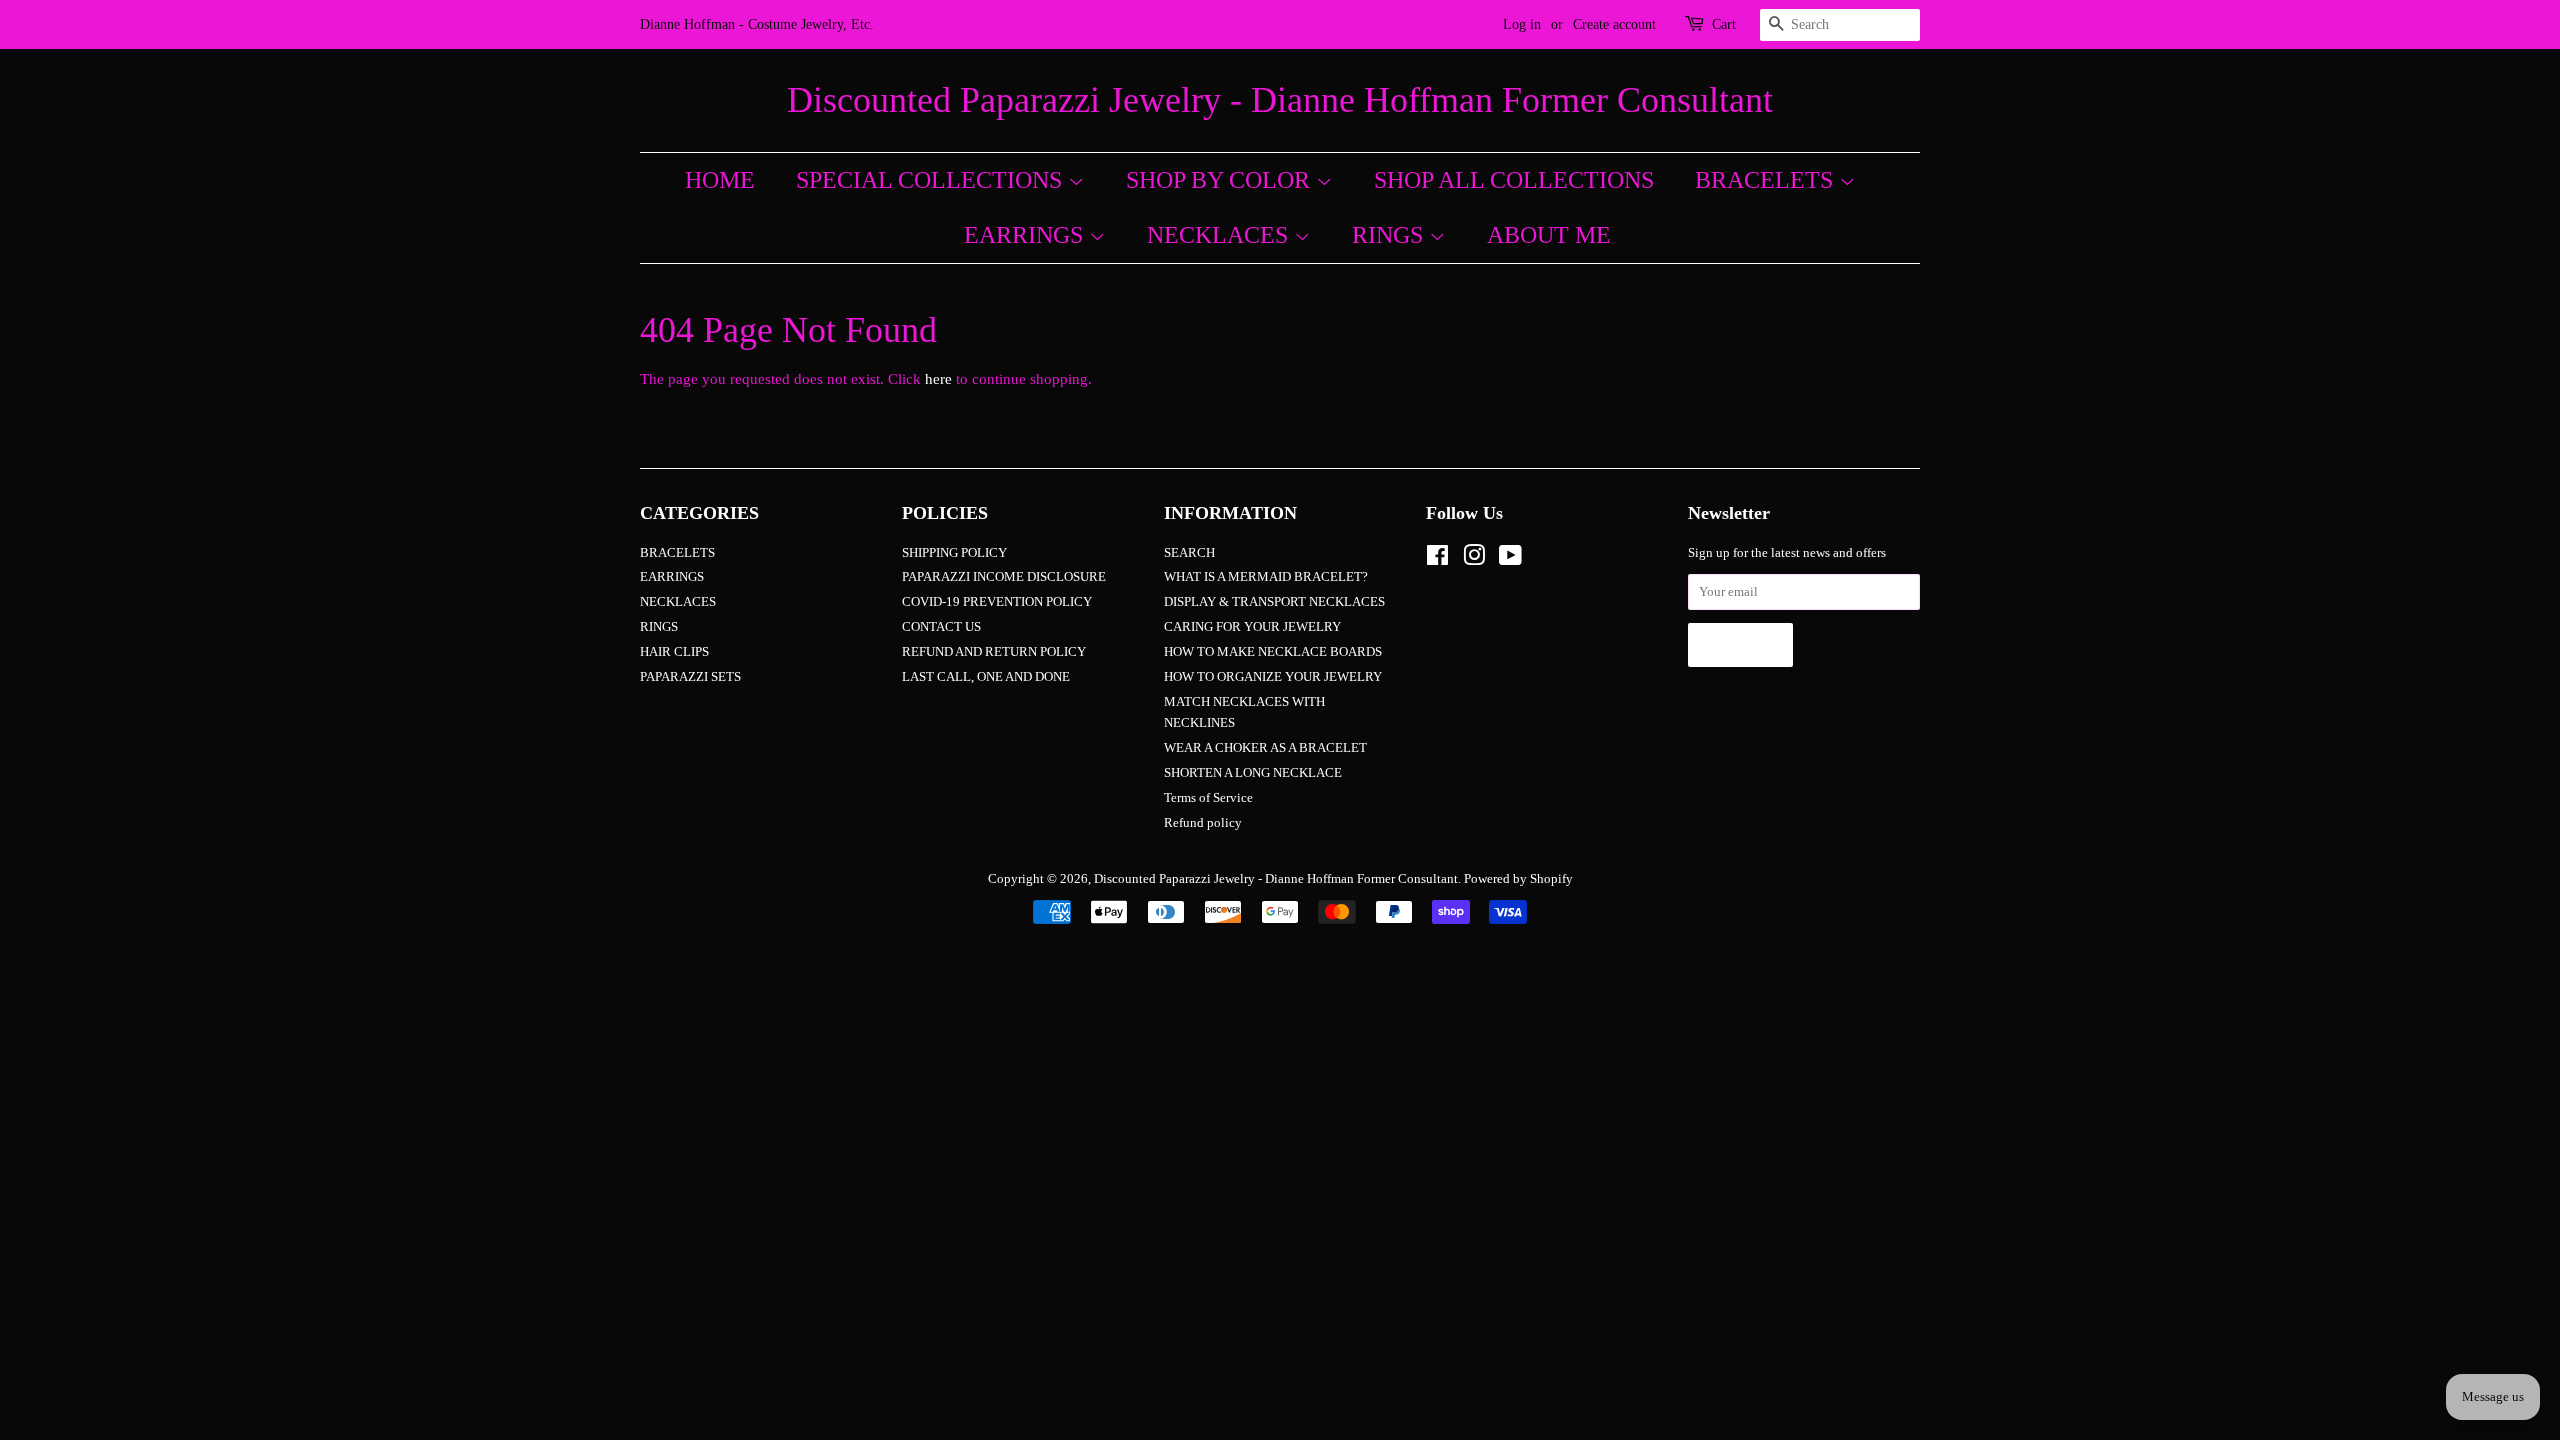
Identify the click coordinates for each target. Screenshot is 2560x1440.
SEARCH (1189, 553)
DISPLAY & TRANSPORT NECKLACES (1274, 602)
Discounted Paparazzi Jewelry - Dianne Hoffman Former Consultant (1280, 100)
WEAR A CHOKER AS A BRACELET (1265, 748)
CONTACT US (941, 627)
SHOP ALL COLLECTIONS (1514, 180)
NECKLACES (1220, 235)
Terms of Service (1208, 798)
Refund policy (1203, 823)
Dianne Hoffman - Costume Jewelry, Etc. (757, 24)
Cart (1724, 24)
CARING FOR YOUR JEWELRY (1252, 627)
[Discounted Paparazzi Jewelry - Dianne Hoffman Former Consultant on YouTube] (1510, 560)
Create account (1614, 24)
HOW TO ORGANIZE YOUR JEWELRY (1273, 677)
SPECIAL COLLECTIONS (932, 180)
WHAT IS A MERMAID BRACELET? (1266, 577)
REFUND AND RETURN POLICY (994, 652)
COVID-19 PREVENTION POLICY (997, 602)
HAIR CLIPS (674, 652)
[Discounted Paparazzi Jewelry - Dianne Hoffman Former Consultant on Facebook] (1437, 560)
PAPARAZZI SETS (690, 677)
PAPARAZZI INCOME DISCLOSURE (1004, 577)
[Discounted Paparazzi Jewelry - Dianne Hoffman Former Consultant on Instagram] (1474, 560)
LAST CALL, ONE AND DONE (986, 677)
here (938, 379)
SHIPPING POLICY (954, 553)
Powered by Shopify (1518, 879)
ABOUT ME (1549, 235)
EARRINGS (1026, 235)
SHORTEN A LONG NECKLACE (1253, 773)
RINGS (1390, 235)
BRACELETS (1767, 180)
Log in (1522, 24)
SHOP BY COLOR (1221, 180)
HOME (720, 180)
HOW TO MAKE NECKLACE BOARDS (1273, 652)
